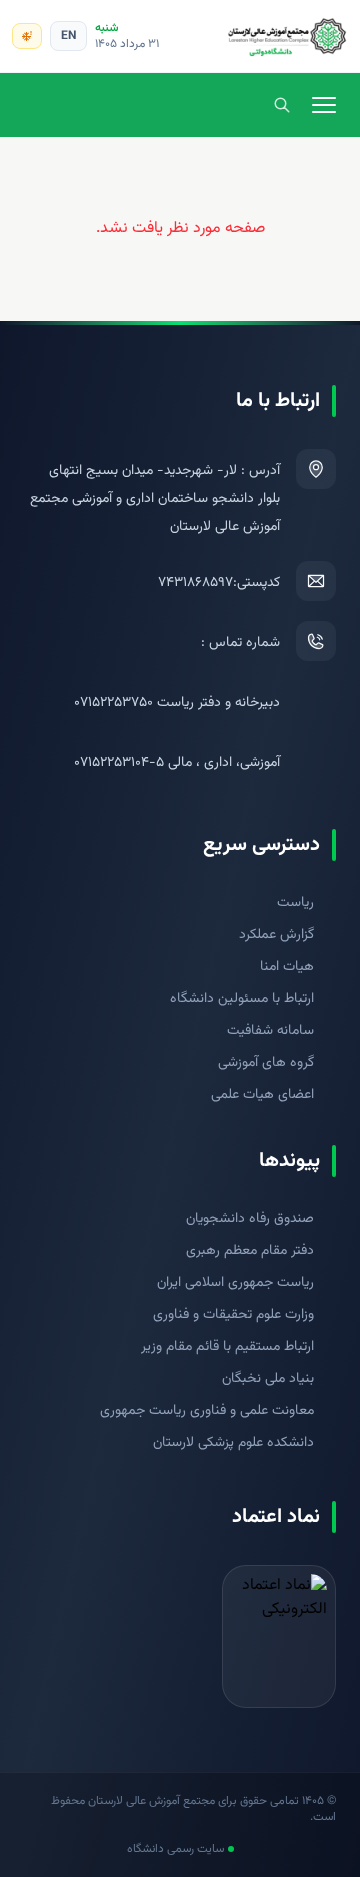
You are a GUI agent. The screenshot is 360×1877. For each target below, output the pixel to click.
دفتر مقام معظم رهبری (250, 1251)
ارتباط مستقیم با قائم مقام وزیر (227, 1347)
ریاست (295, 903)
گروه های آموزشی (266, 1063)
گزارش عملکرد (276, 935)
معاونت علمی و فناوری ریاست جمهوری (207, 1411)
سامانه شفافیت (270, 1031)
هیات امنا (287, 967)
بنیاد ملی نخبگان (268, 1379)
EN (68, 36)
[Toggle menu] (324, 105)
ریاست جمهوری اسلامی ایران (235, 1283)
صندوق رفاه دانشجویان (250, 1219)
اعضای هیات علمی (262, 1095)
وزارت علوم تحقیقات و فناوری (233, 1315)
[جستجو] (282, 105)
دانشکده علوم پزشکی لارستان (233, 1443)
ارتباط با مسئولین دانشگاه (242, 999)
